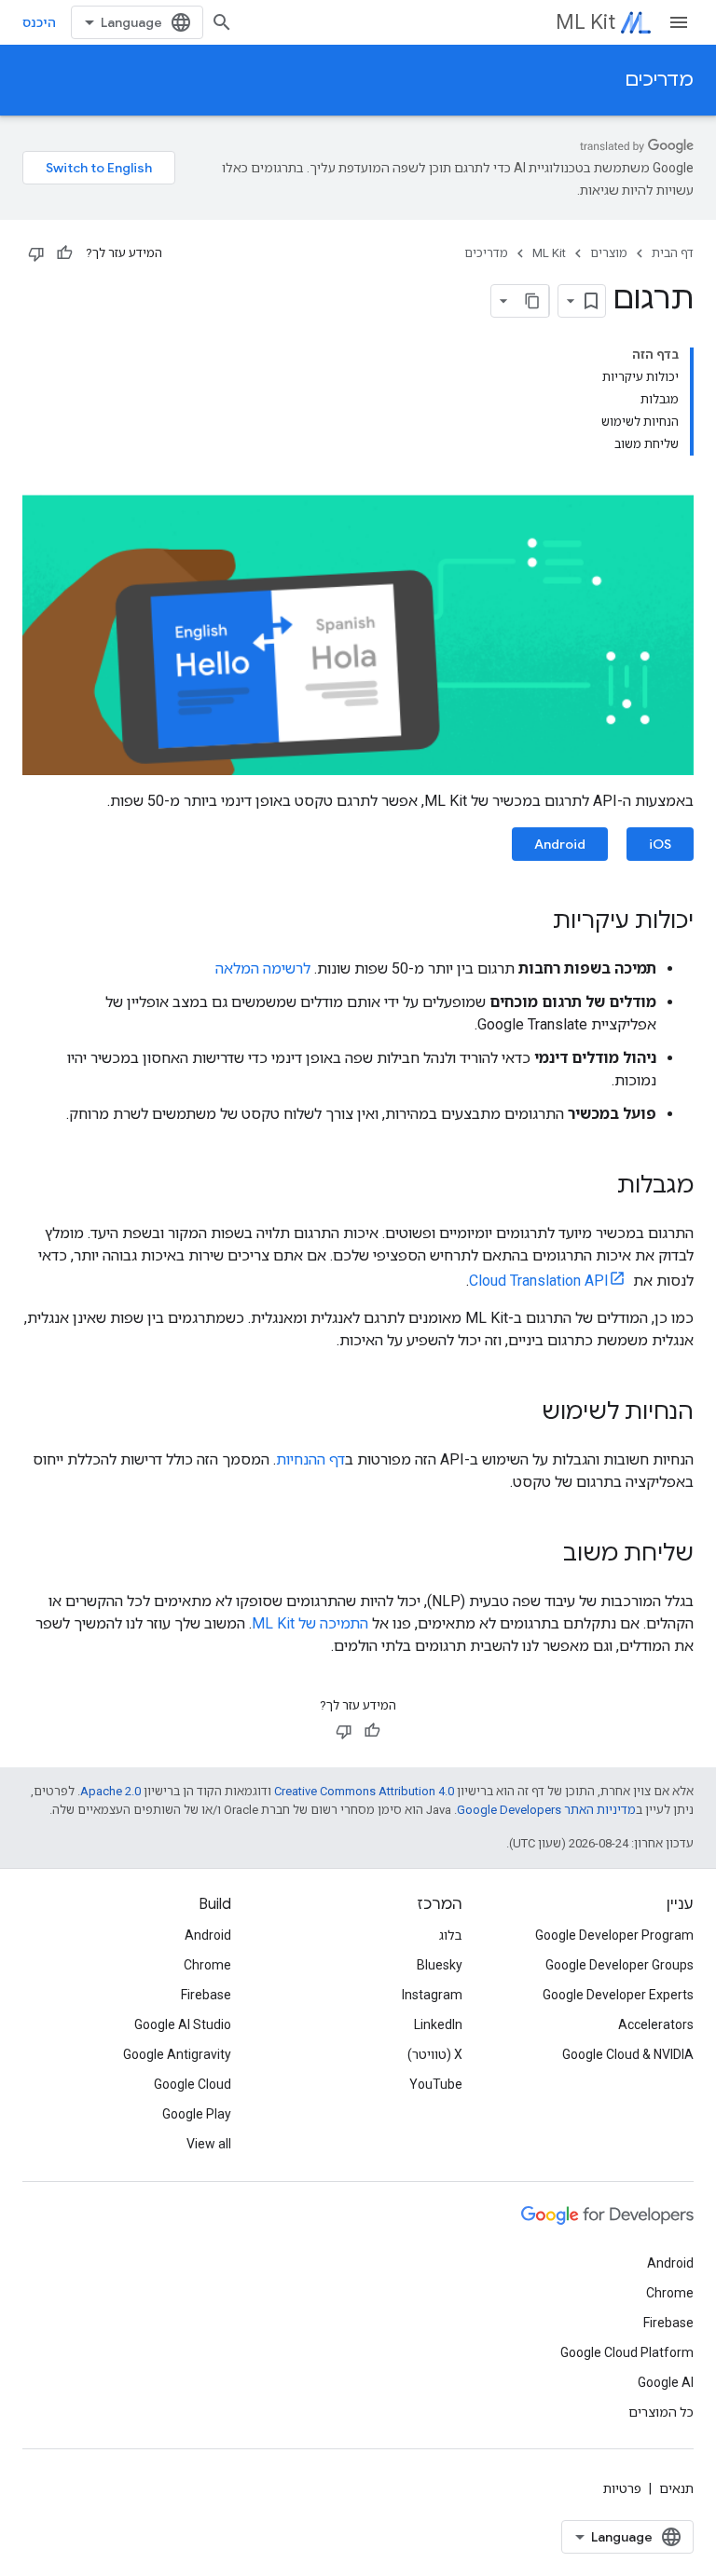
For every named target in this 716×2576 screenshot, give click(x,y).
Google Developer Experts (618, 1995)
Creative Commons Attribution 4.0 (364, 1791)
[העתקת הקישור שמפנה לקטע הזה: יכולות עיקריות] (534, 922)
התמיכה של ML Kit (310, 1623)
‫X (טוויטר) (435, 2054)
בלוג (451, 1935)
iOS (660, 844)
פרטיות (622, 2488)
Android (560, 844)
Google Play (197, 2114)
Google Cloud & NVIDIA (628, 2054)
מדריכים (659, 80)
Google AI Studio (183, 2024)
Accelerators (656, 2024)
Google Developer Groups (620, 1965)
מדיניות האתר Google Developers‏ (546, 1810)
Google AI (666, 2382)
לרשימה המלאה (263, 968)
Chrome (207, 1965)
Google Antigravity (177, 2054)
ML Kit (585, 22)
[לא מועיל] (36, 253)
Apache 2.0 (110, 1791)
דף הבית (673, 253)
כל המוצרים (661, 2412)
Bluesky (440, 1965)
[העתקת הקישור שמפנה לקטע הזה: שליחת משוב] (544, 1555)
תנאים (676, 2488)
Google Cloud (193, 2084)
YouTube (436, 2084)
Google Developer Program (614, 1935)
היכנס (39, 22)
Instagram (432, 1995)
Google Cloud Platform (627, 2352)
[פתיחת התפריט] (679, 22)
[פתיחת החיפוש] (222, 22)
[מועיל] (64, 253)
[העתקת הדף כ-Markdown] (532, 301)
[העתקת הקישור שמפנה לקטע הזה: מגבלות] (599, 1187)
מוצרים (609, 253)
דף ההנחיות (310, 1459)
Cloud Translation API (539, 1281)
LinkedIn (438, 2024)
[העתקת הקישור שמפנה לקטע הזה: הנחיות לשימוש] (523, 1413)
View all (209, 2144)
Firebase (206, 1995)
